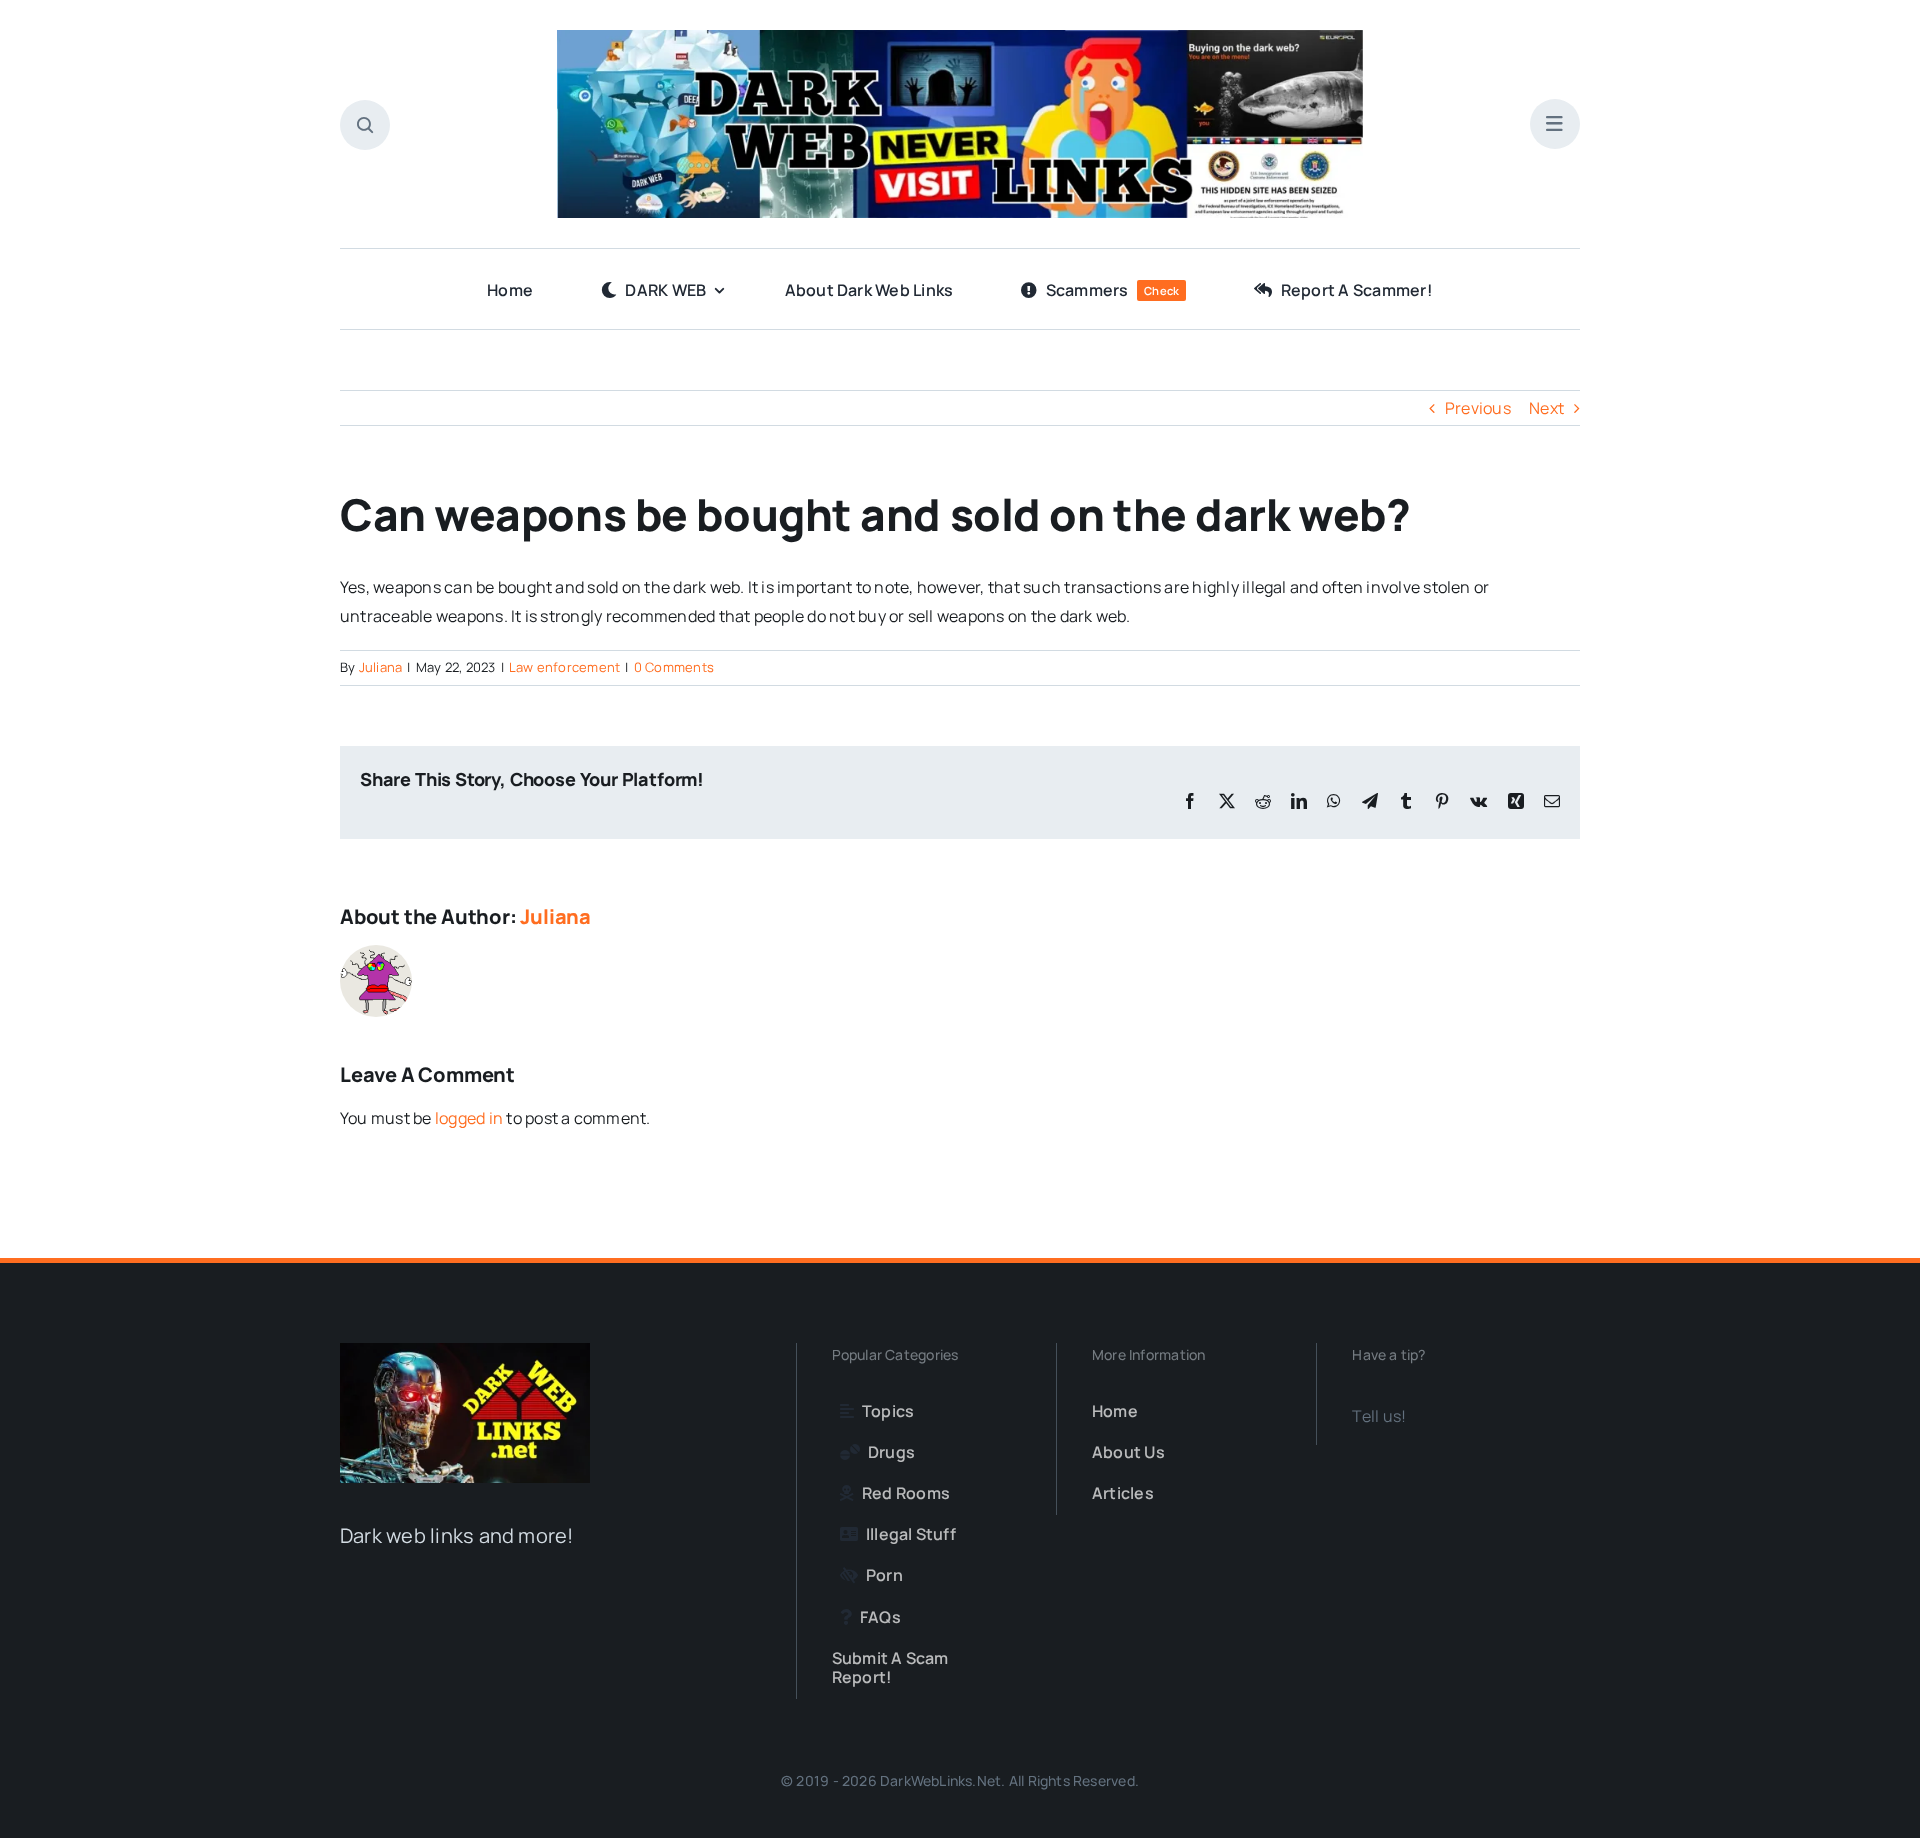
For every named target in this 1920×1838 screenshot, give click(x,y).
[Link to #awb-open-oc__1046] (365, 125)
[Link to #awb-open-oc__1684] (1555, 124)
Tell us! (1379, 1416)
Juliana (381, 667)
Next (1546, 408)
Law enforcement (565, 667)
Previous (1478, 408)
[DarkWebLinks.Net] (960, 38)
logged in (469, 1118)
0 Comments (674, 667)
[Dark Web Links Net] (465, 1351)
